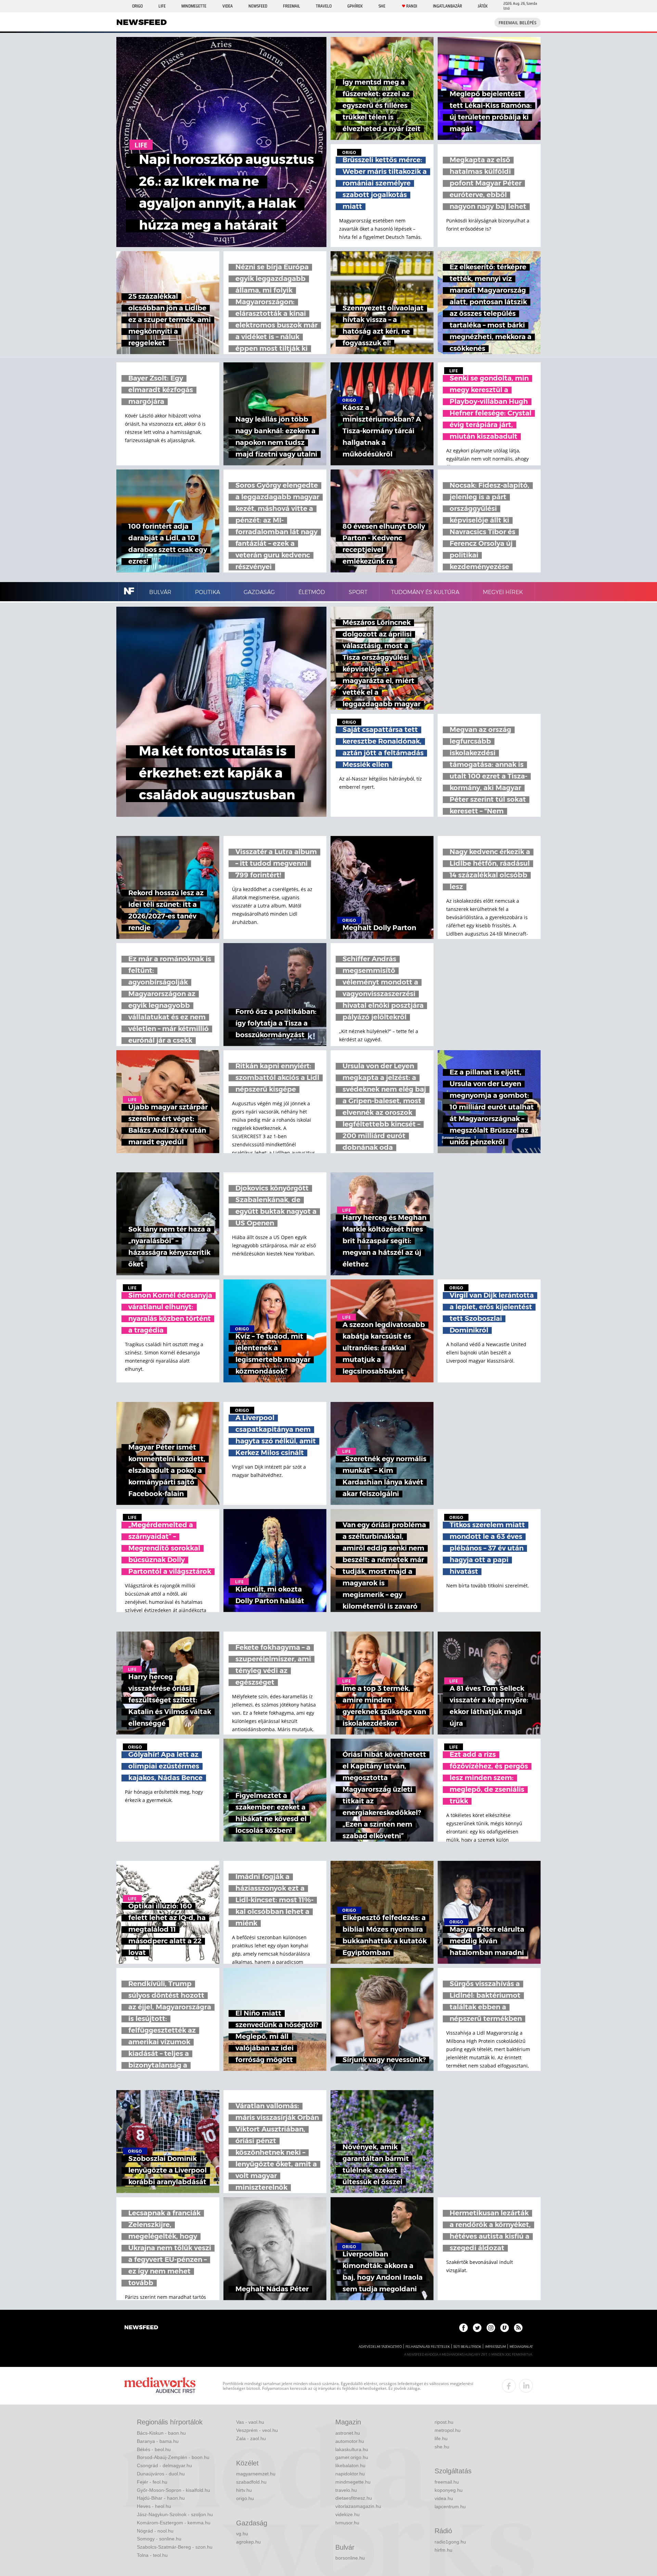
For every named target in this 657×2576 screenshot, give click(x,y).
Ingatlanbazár (447, 6)
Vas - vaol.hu (250, 2422)
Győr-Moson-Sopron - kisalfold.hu (173, 2490)
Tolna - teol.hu (152, 2555)
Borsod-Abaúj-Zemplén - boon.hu (173, 2457)
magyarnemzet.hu (256, 2474)
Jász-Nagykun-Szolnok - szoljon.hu (175, 2514)
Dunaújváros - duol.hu (161, 2474)
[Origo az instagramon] (491, 2328)
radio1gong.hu (450, 2542)
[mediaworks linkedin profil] (526, 2386)
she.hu (442, 2447)
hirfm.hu (443, 2550)
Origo (137, 6)
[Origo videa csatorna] (505, 2328)
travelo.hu (346, 2490)
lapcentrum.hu (450, 2507)
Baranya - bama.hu (158, 2441)
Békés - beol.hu (154, 2449)
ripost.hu (444, 2422)
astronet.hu (348, 2433)
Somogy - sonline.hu (159, 2539)
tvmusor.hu (347, 2523)
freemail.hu (447, 2482)
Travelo (324, 6)
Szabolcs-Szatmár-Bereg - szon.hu (175, 2547)
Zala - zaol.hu (251, 2438)
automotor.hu (350, 2441)
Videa (228, 6)
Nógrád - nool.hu (155, 2531)
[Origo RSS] (518, 2328)
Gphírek (355, 6)
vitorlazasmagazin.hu (358, 2506)
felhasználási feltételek (428, 2347)
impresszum (495, 2347)
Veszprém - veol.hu (257, 2430)
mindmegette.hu (353, 2482)
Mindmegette (194, 6)
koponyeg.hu (449, 2490)
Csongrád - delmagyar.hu (164, 2465)
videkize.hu (347, 2514)
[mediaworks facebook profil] (509, 2386)
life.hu (441, 2438)
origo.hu (245, 2498)
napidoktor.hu (350, 2474)
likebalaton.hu (350, 2465)
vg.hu (242, 2534)
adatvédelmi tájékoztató (380, 2347)
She (382, 6)
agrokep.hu (248, 2542)
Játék (483, 6)
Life (162, 6)
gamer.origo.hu (352, 2457)
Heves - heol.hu (154, 2506)
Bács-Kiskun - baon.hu (161, 2433)
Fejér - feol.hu (152, 2482)
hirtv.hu (244, 2490)
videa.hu (444, 2498)
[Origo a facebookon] (463, 2328)
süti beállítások (467, 2347)
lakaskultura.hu (352, 2449)
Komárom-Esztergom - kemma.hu (174, 2523)
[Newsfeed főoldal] (141, 2328)
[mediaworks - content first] (160, 2386)
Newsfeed (258, 6)
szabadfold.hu (251, 2482)
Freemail (292, 6)
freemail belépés (518, 23)
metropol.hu (448, 2430)
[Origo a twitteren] (477, 2328)
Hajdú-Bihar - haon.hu (161, 2498)
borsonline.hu (350, 2558)
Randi (412, 6)
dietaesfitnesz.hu (354, 2498)
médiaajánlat (521, 2347)
